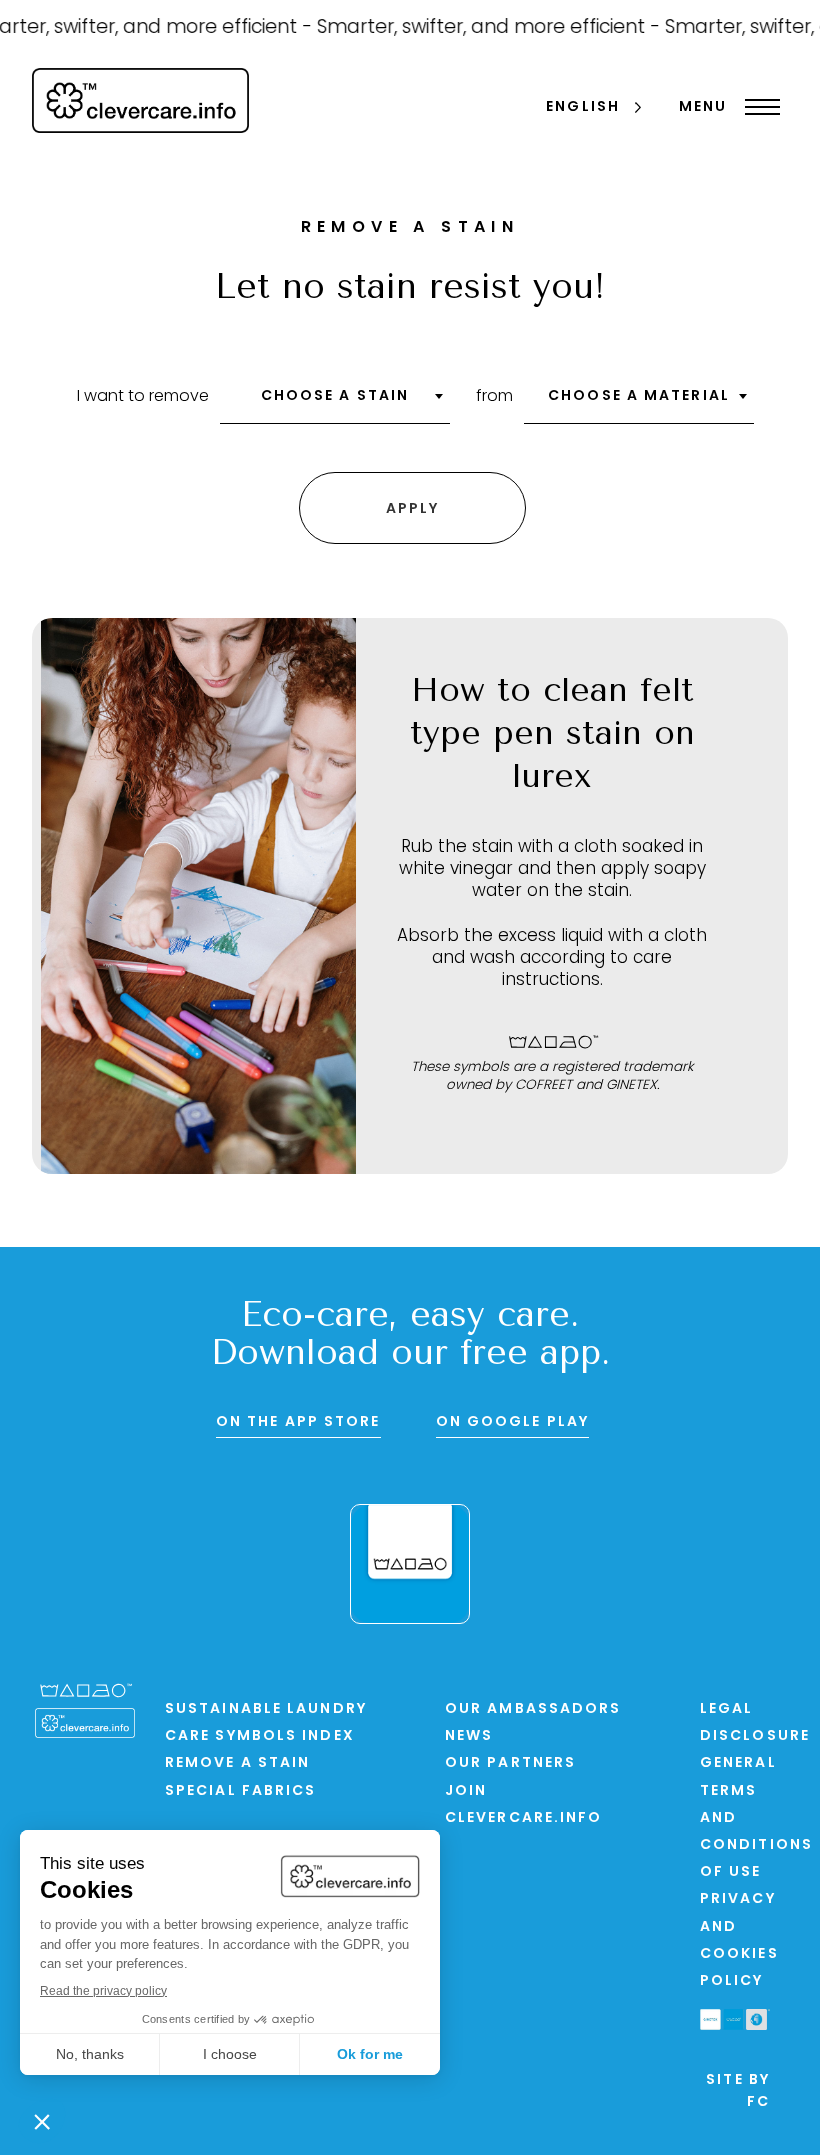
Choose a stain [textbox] (335, 396)
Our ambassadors (533, 1709)
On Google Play (512, 1422)
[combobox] (335, 403)
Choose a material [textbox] (639, 396)
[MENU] (757, 107)
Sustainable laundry (266, 1709)
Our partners (510, 1763)
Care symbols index (260, 1736)
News (469, 1736)
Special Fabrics (241, 1791)
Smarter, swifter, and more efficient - (478, 28)
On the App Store (298, 1422)
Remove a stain (237, 1763)
